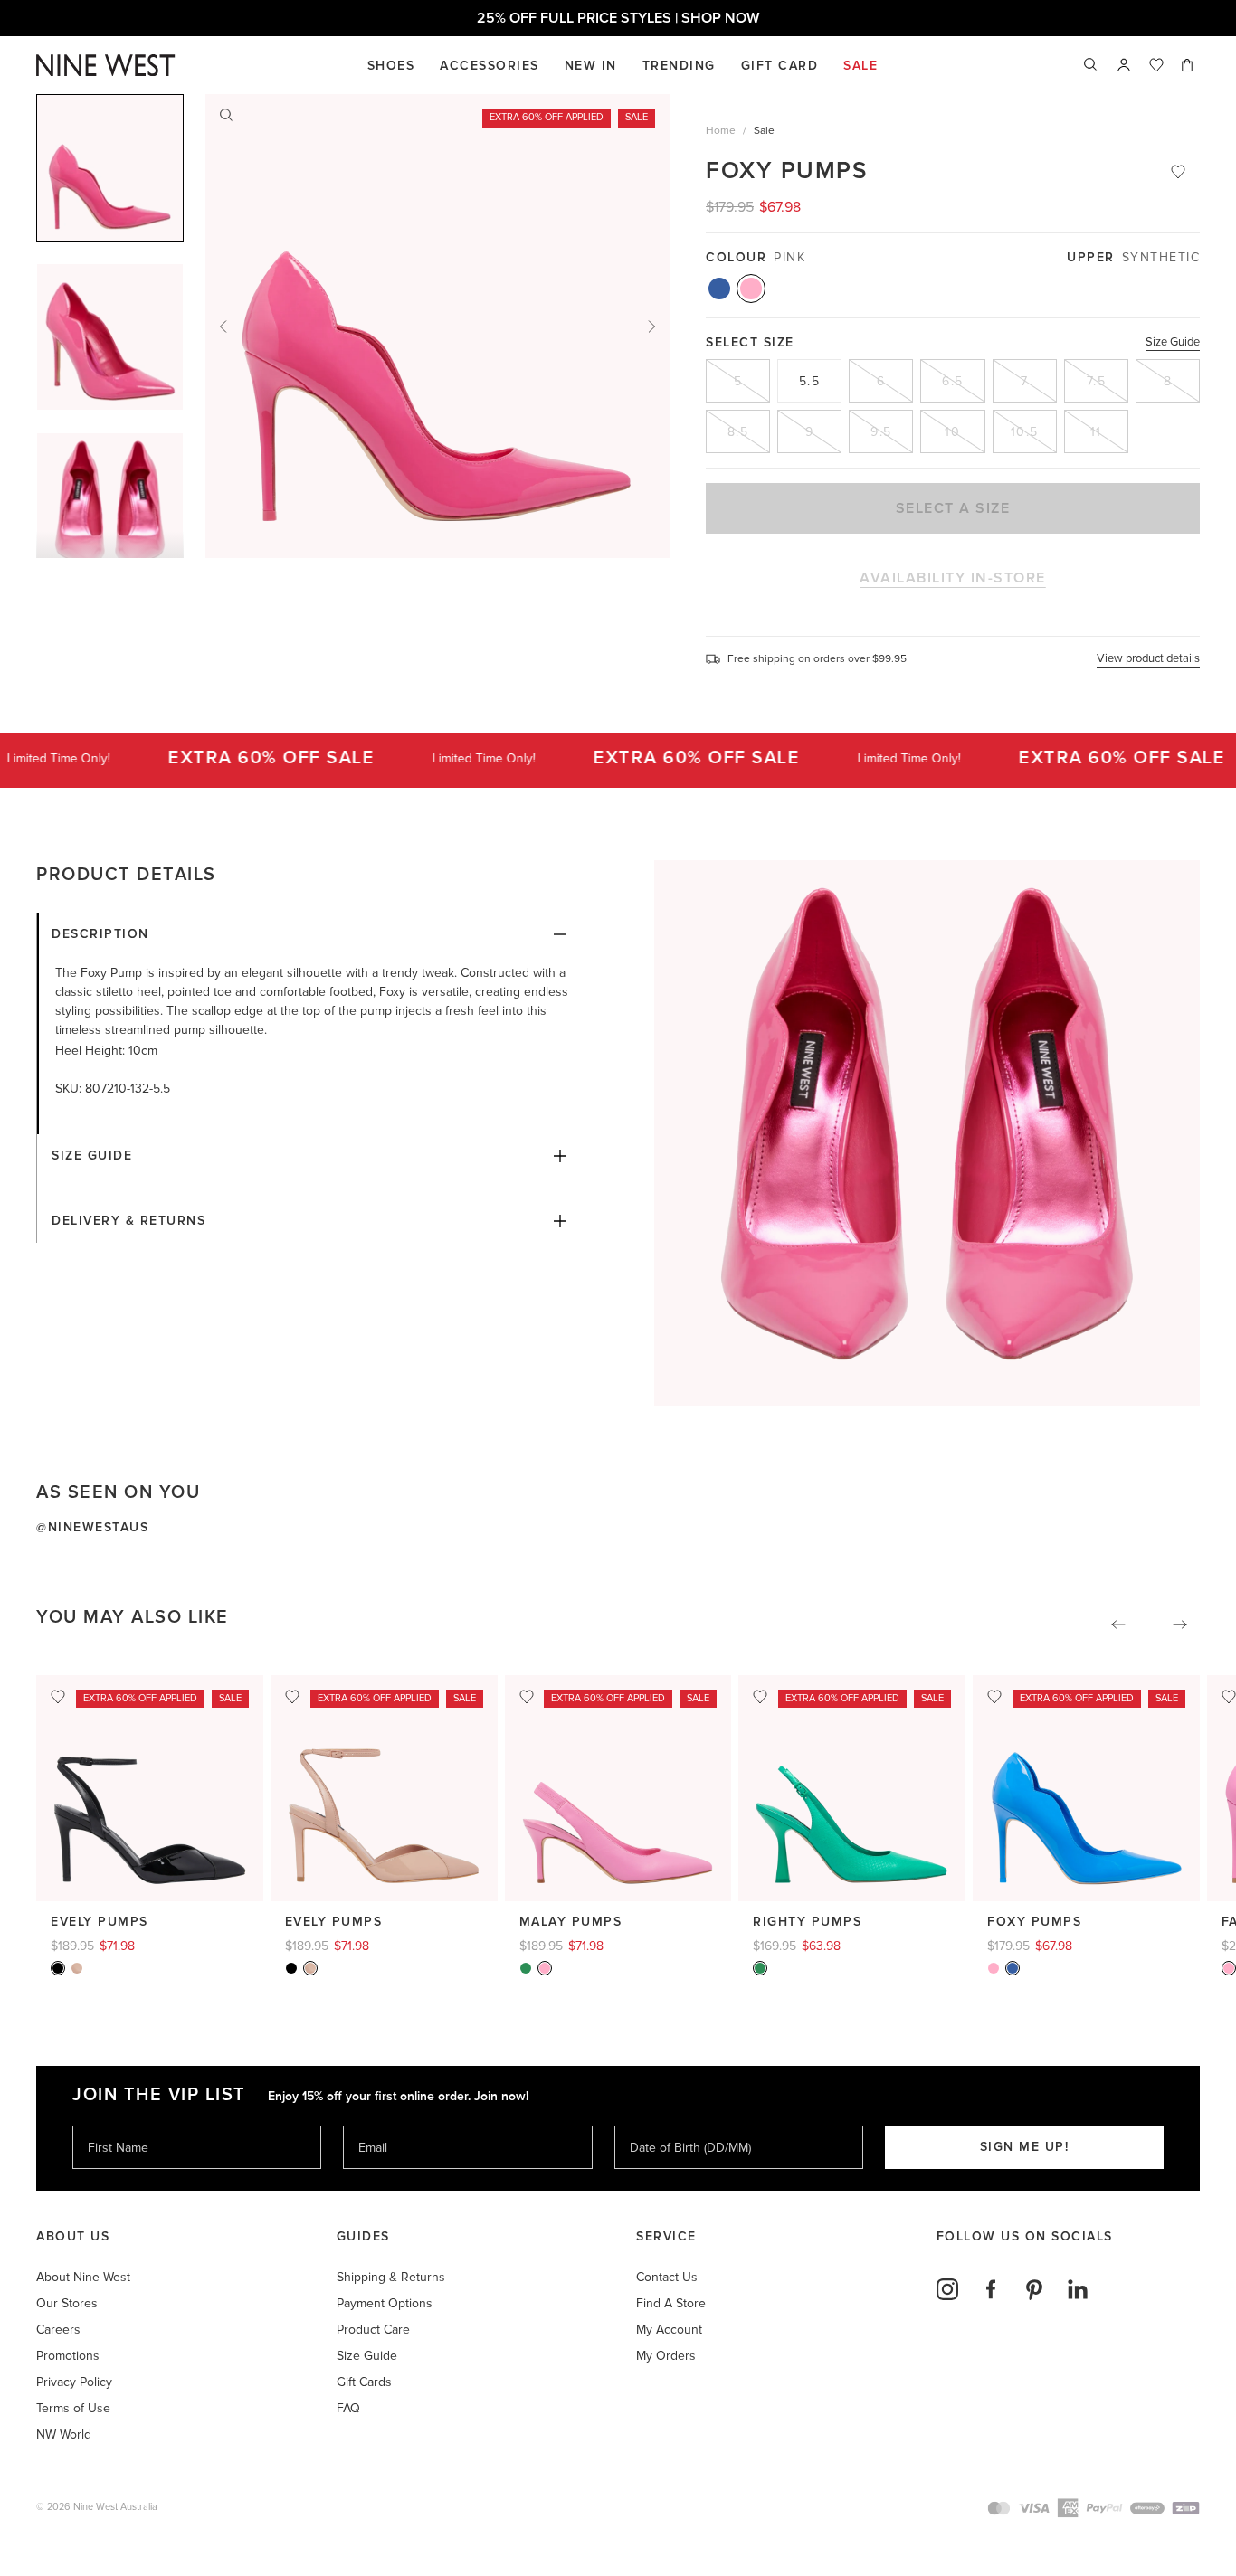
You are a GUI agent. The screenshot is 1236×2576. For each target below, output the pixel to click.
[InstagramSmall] (947, 2289)
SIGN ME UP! (1025, 2147)
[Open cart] (1189, 65)
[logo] (106, 66)
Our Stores (67, 2303)
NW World (64, 2434)
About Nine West (83, 2277)
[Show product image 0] (110, 168)
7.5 (1097, 381)
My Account (669, 2330)
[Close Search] (1091, 65)
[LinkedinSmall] (1078, 2289)
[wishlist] (1156, 65)
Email (374, 2125)
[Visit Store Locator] (1124, 65)
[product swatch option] (719, 289)
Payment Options (385, 2303)
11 (1096, 432)
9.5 (881, 432)
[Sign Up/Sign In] (1124, 65)
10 (952, 432)
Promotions (68, 2356)
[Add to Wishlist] (1178, 172)
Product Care (373, 2330)
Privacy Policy (74, 2382)
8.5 (738, 432)
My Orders (666, 2356)
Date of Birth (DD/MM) (683, 2125)
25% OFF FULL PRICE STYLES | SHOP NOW (618, 18)
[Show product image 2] (110, 506)
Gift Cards (364, 2382)
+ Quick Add (150, 1871)
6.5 (953, 381)
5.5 (810, 381)
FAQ (348, 2408)
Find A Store (671, 2303)
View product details (1148, 658)
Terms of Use (73, 2408)
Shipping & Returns (391, 2277)
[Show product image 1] (110, 337)
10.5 (1025, 432)
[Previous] (223, 327)
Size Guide (1173, 342)
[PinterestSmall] (1034, 2289)
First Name (117, 2125)
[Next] (651, 327)
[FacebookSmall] (991, 2289)
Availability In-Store (953, 578)
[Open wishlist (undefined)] (1156, 65)
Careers (58, 2330)
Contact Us (667, 2277)
